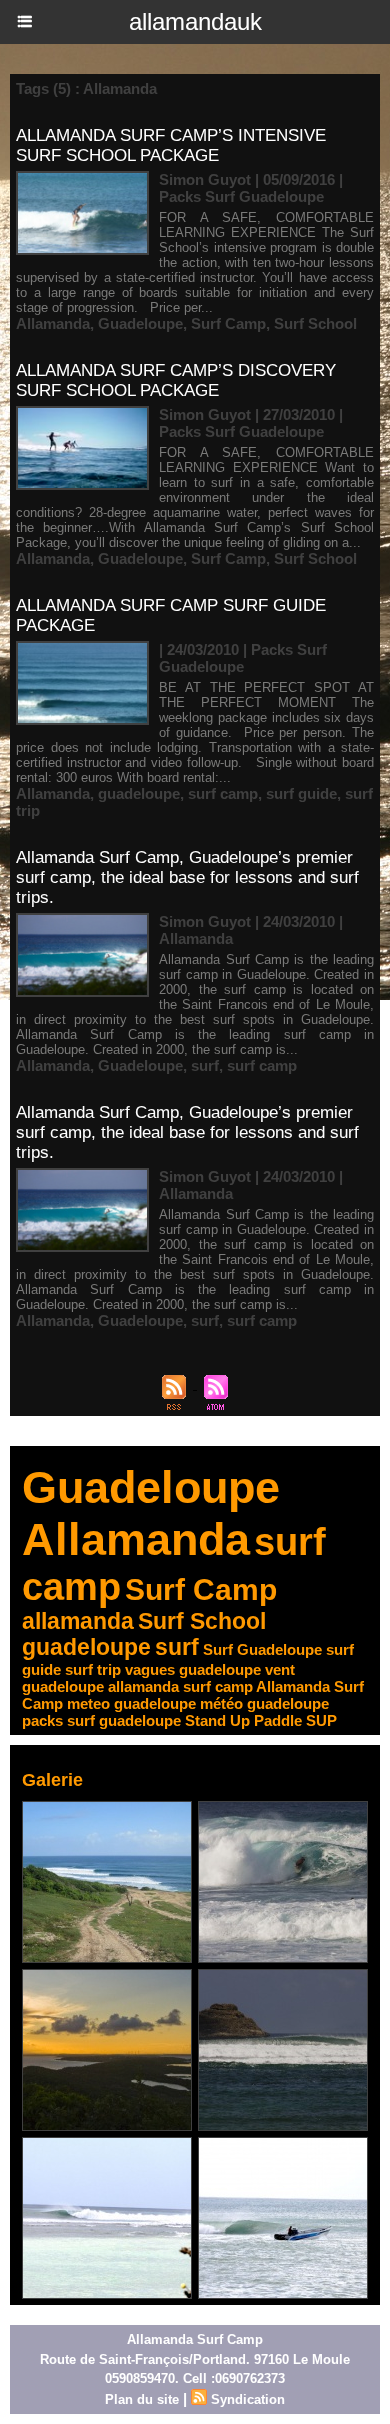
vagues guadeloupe (193, 1669)
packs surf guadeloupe (101, 1720)
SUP (321, 1720)
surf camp (223, 793)
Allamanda (53, 323)
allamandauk (195, 21)
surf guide (301, 793)
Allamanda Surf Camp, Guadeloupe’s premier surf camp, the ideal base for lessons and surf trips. (187, 877)
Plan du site (142, 2399)
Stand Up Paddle (243, 1720)
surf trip (93, 1669)
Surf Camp (228, 323)
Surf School (315, 323)
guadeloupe (139, 793)
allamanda (78, 1621)
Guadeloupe (140, 323)
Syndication (248, 2399)
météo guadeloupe (264, 1703)
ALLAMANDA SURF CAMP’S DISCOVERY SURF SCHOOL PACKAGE (176, 380)
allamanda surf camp (180, 1686)
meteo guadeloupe (131, 1703)
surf (205, 1065)
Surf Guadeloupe (262, 1649)
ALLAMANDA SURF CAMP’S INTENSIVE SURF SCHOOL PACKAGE (171, 145)
